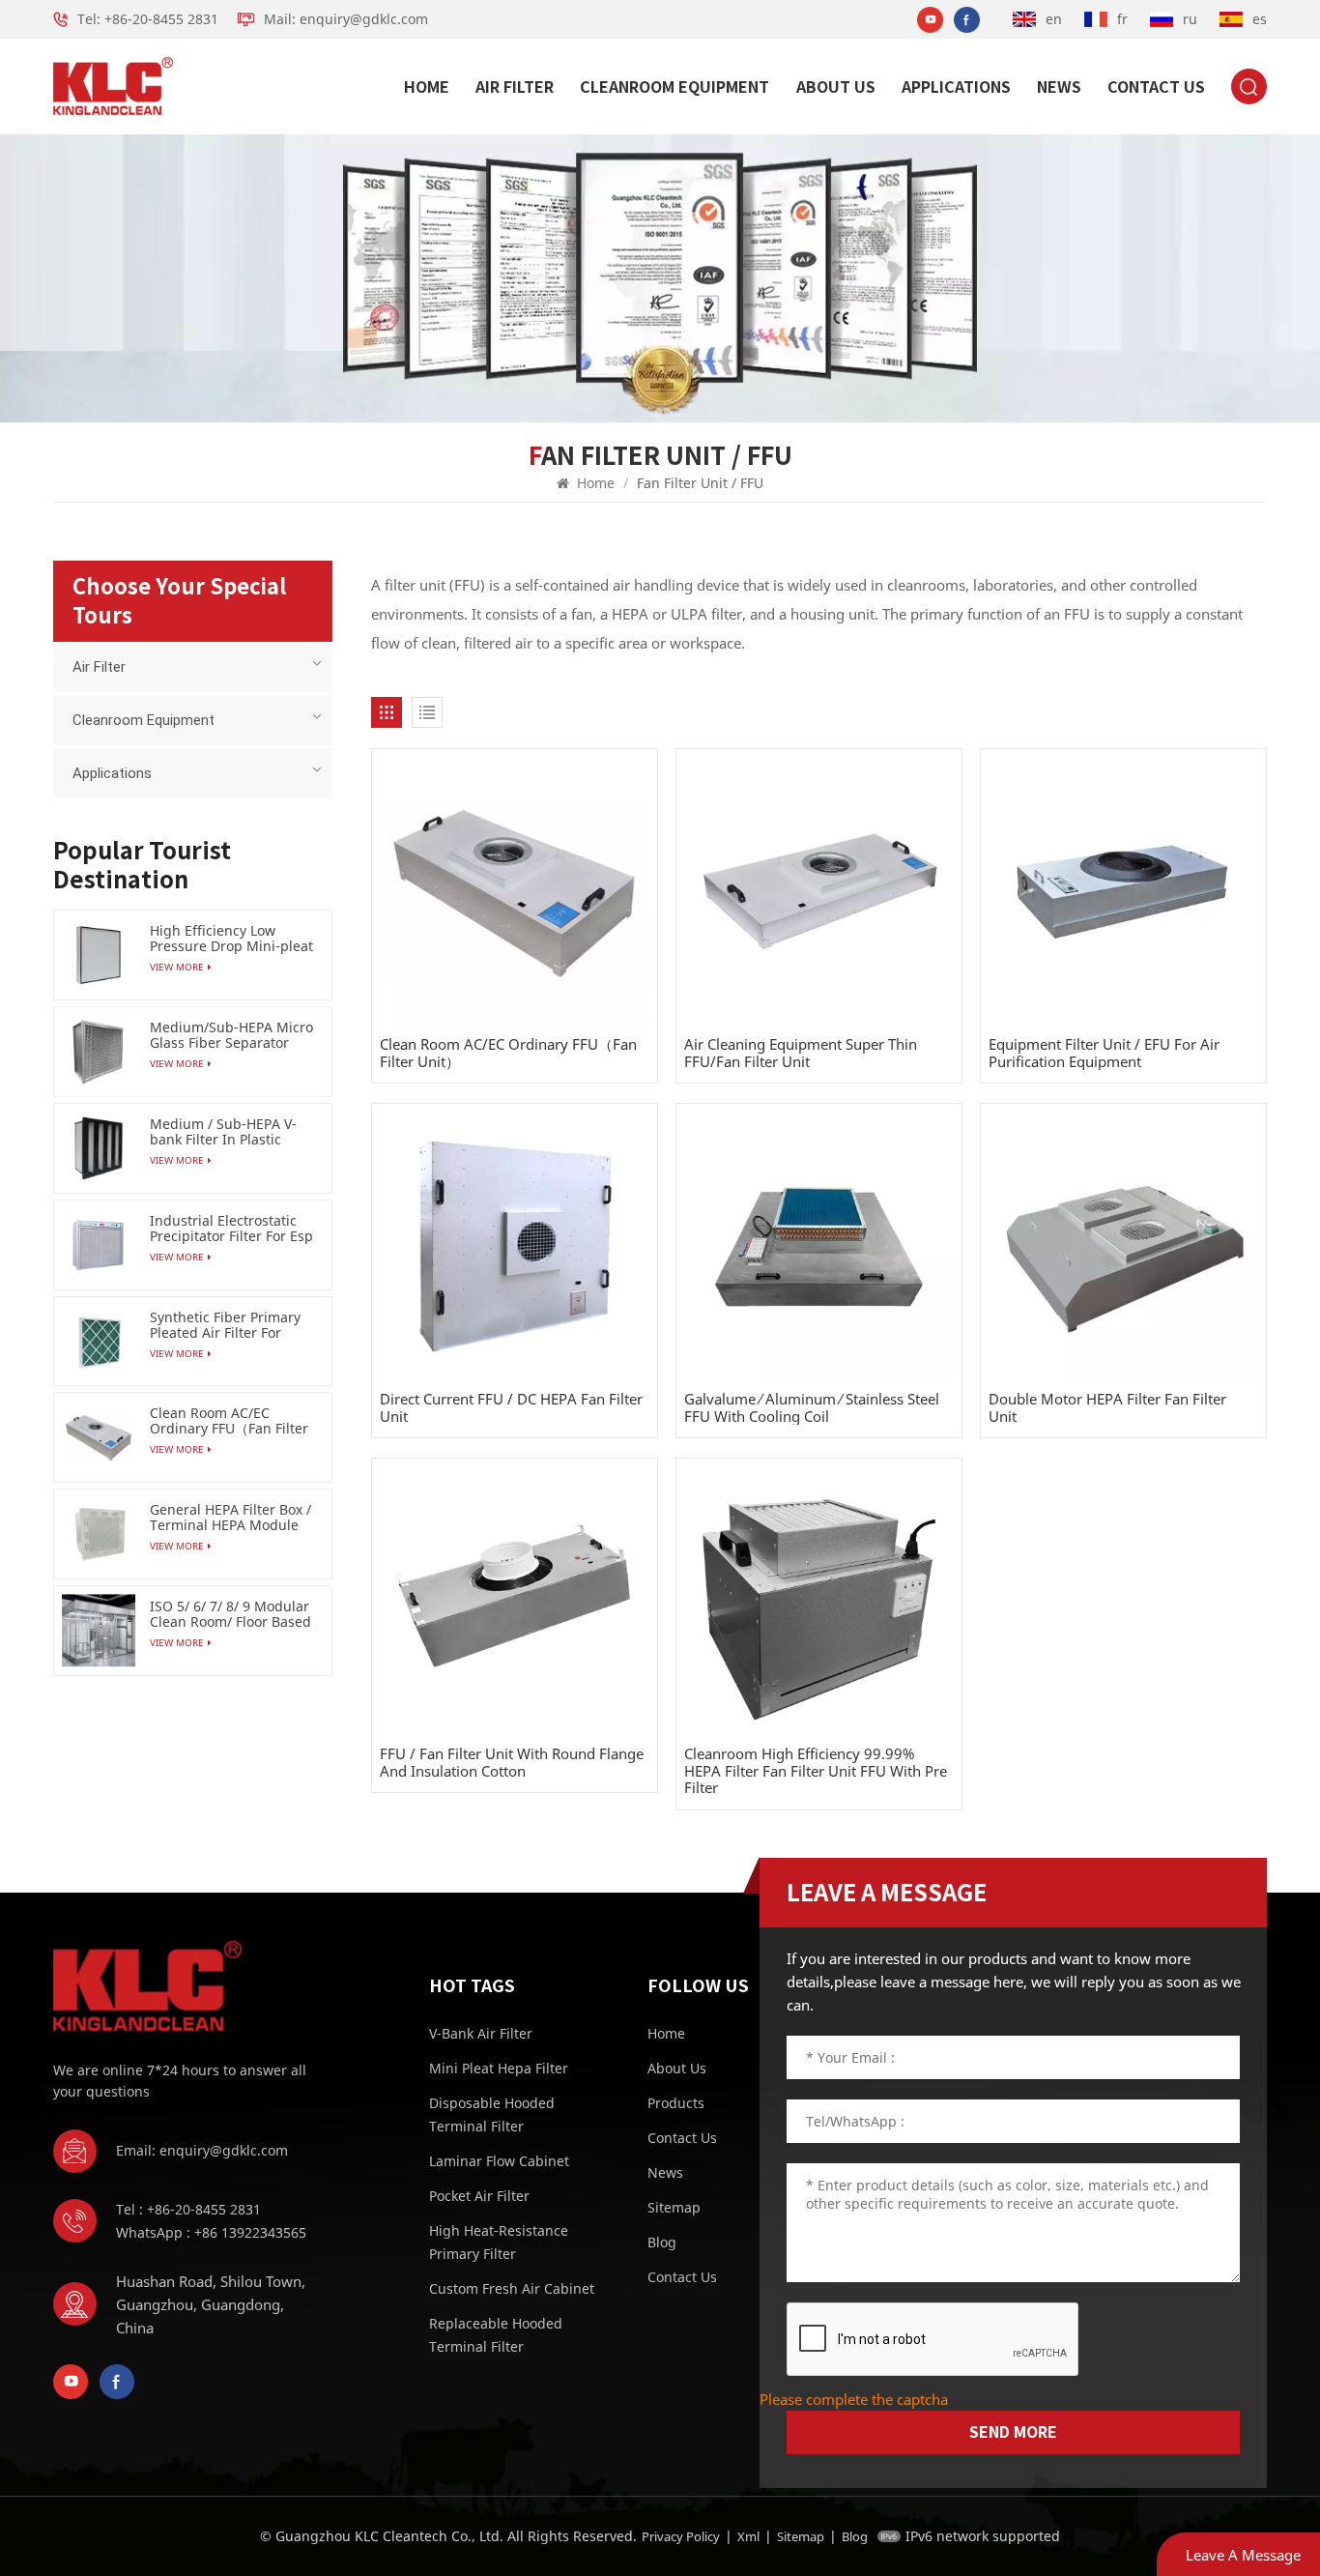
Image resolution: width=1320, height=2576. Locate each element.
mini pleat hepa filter (499, 2068)
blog (662, 2242)
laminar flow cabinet (499, 2161)
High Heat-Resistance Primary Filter (499, 2242)
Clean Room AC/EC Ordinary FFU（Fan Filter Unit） (508, 1053)
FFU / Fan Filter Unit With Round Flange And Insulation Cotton (512, 1763)
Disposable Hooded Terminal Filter (492, 2114)
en (1054, 19)
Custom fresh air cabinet (512, 2288)
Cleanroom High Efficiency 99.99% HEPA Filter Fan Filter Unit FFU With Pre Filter (816, 1771)
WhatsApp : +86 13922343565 (211, 2232)
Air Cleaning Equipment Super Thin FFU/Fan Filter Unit (801, 1053)
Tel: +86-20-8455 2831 (148, 19)
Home (427, 87)
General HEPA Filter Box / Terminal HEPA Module (230, 1518)
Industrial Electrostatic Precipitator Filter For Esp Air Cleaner (231, 1229)
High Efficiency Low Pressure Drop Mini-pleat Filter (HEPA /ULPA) (231, 939)
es (1260, 19)
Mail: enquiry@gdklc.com (346, 19)
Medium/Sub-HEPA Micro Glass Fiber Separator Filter (231, 1035)
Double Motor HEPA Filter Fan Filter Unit (1107, 1408)
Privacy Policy (681, 2536)
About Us (836, 87)
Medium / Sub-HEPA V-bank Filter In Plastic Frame (223, 1132)
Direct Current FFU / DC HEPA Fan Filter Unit (511, 1408)
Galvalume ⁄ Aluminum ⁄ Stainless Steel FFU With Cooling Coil (812, 1408)
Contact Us (1156, 87)
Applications (956, 87)
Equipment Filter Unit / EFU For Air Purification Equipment (1104, 1053)
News (1059, 87)
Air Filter (515, 87)
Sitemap (674, 2207)
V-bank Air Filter (481, 2033)
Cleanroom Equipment (674, 87)
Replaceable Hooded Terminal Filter (496, 2335)
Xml (748, 2536)
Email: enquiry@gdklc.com (202, 2150)
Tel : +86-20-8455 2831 (188, 2209)
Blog (855, 2536)
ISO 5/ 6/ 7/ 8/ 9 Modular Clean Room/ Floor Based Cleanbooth (230, 1614)
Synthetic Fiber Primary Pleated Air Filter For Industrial (225, 1325)
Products (676, 2103)
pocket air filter (479, 2196)
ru (1190, 19)
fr (1122, 19)
